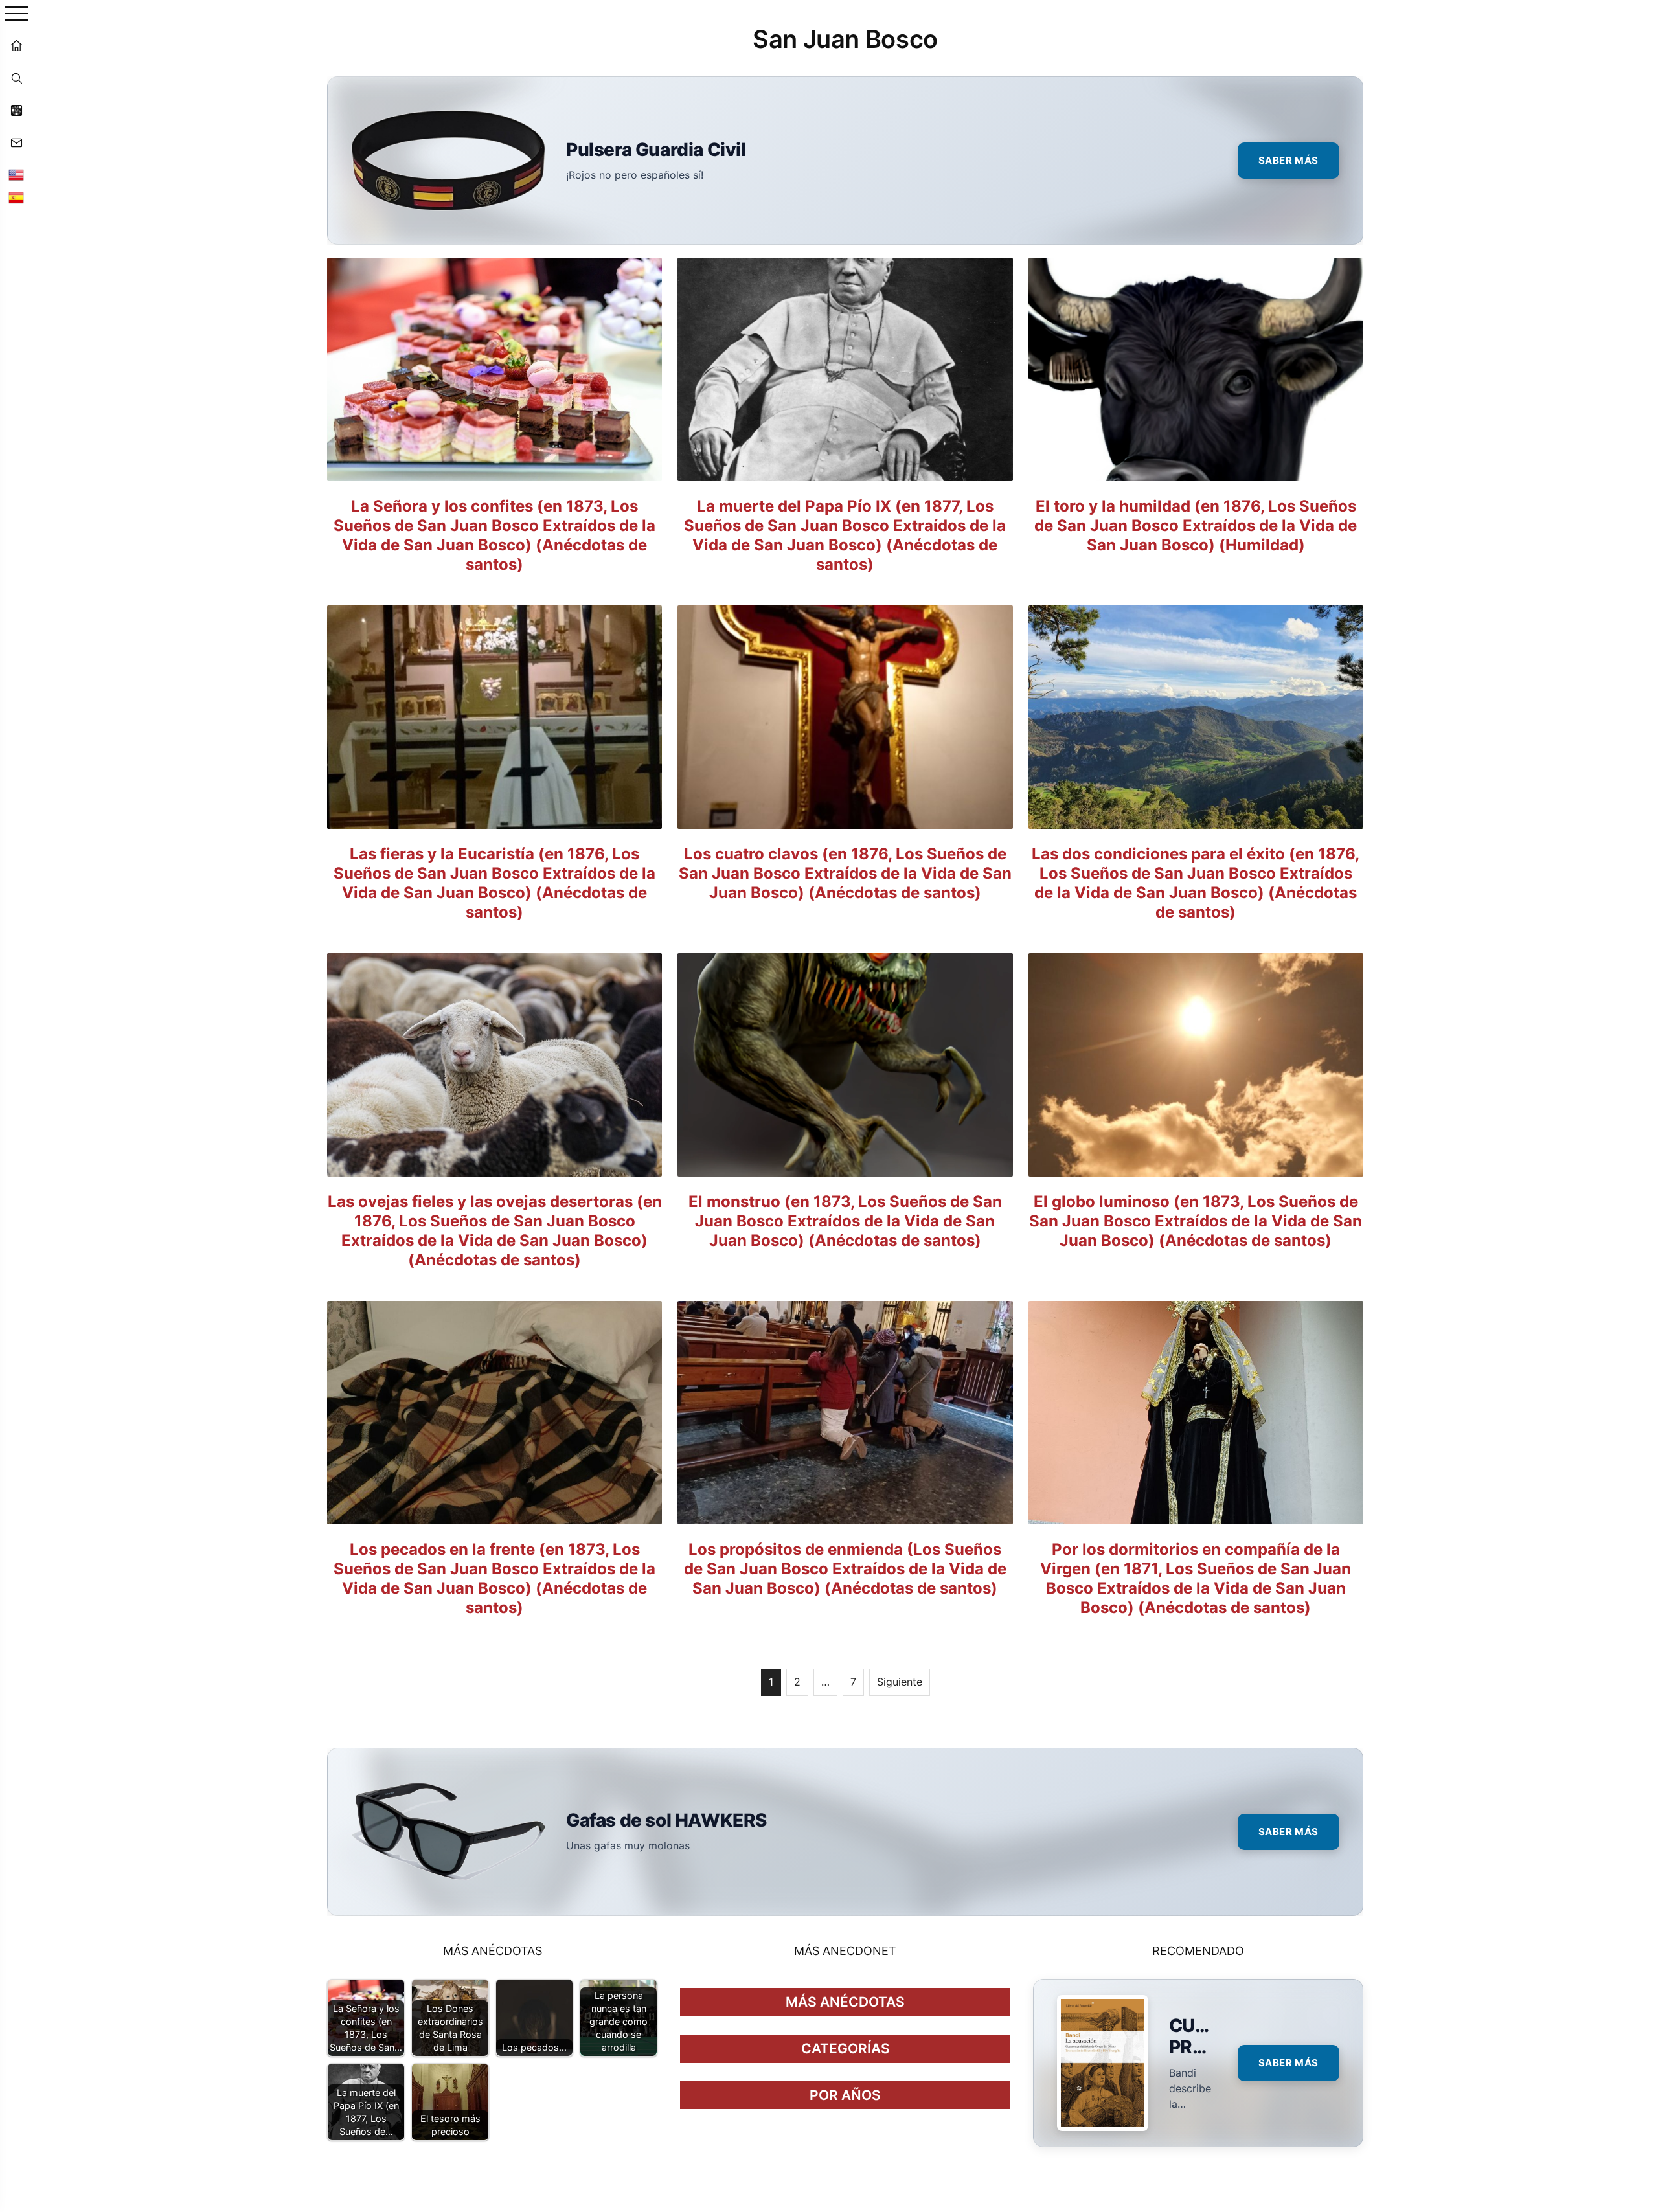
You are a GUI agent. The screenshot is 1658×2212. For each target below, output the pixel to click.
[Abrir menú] (17, 15)
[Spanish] (16, 198)
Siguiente (900, 1682)
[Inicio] (16, 45)
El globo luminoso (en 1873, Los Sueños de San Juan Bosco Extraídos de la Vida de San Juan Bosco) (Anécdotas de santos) (1196, 1221)
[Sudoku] (16, 110)
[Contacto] (16, 142)
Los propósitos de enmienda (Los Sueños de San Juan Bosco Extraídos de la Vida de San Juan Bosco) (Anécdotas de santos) (845, 1569)
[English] (16, 175)
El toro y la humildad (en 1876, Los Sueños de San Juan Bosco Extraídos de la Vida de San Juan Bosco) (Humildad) (1196, 525)
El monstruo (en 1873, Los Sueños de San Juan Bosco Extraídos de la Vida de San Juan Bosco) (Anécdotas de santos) (845, 1221)
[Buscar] (16, 78)
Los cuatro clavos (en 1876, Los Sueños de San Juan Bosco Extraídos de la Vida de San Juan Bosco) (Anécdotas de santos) (845, 873)
